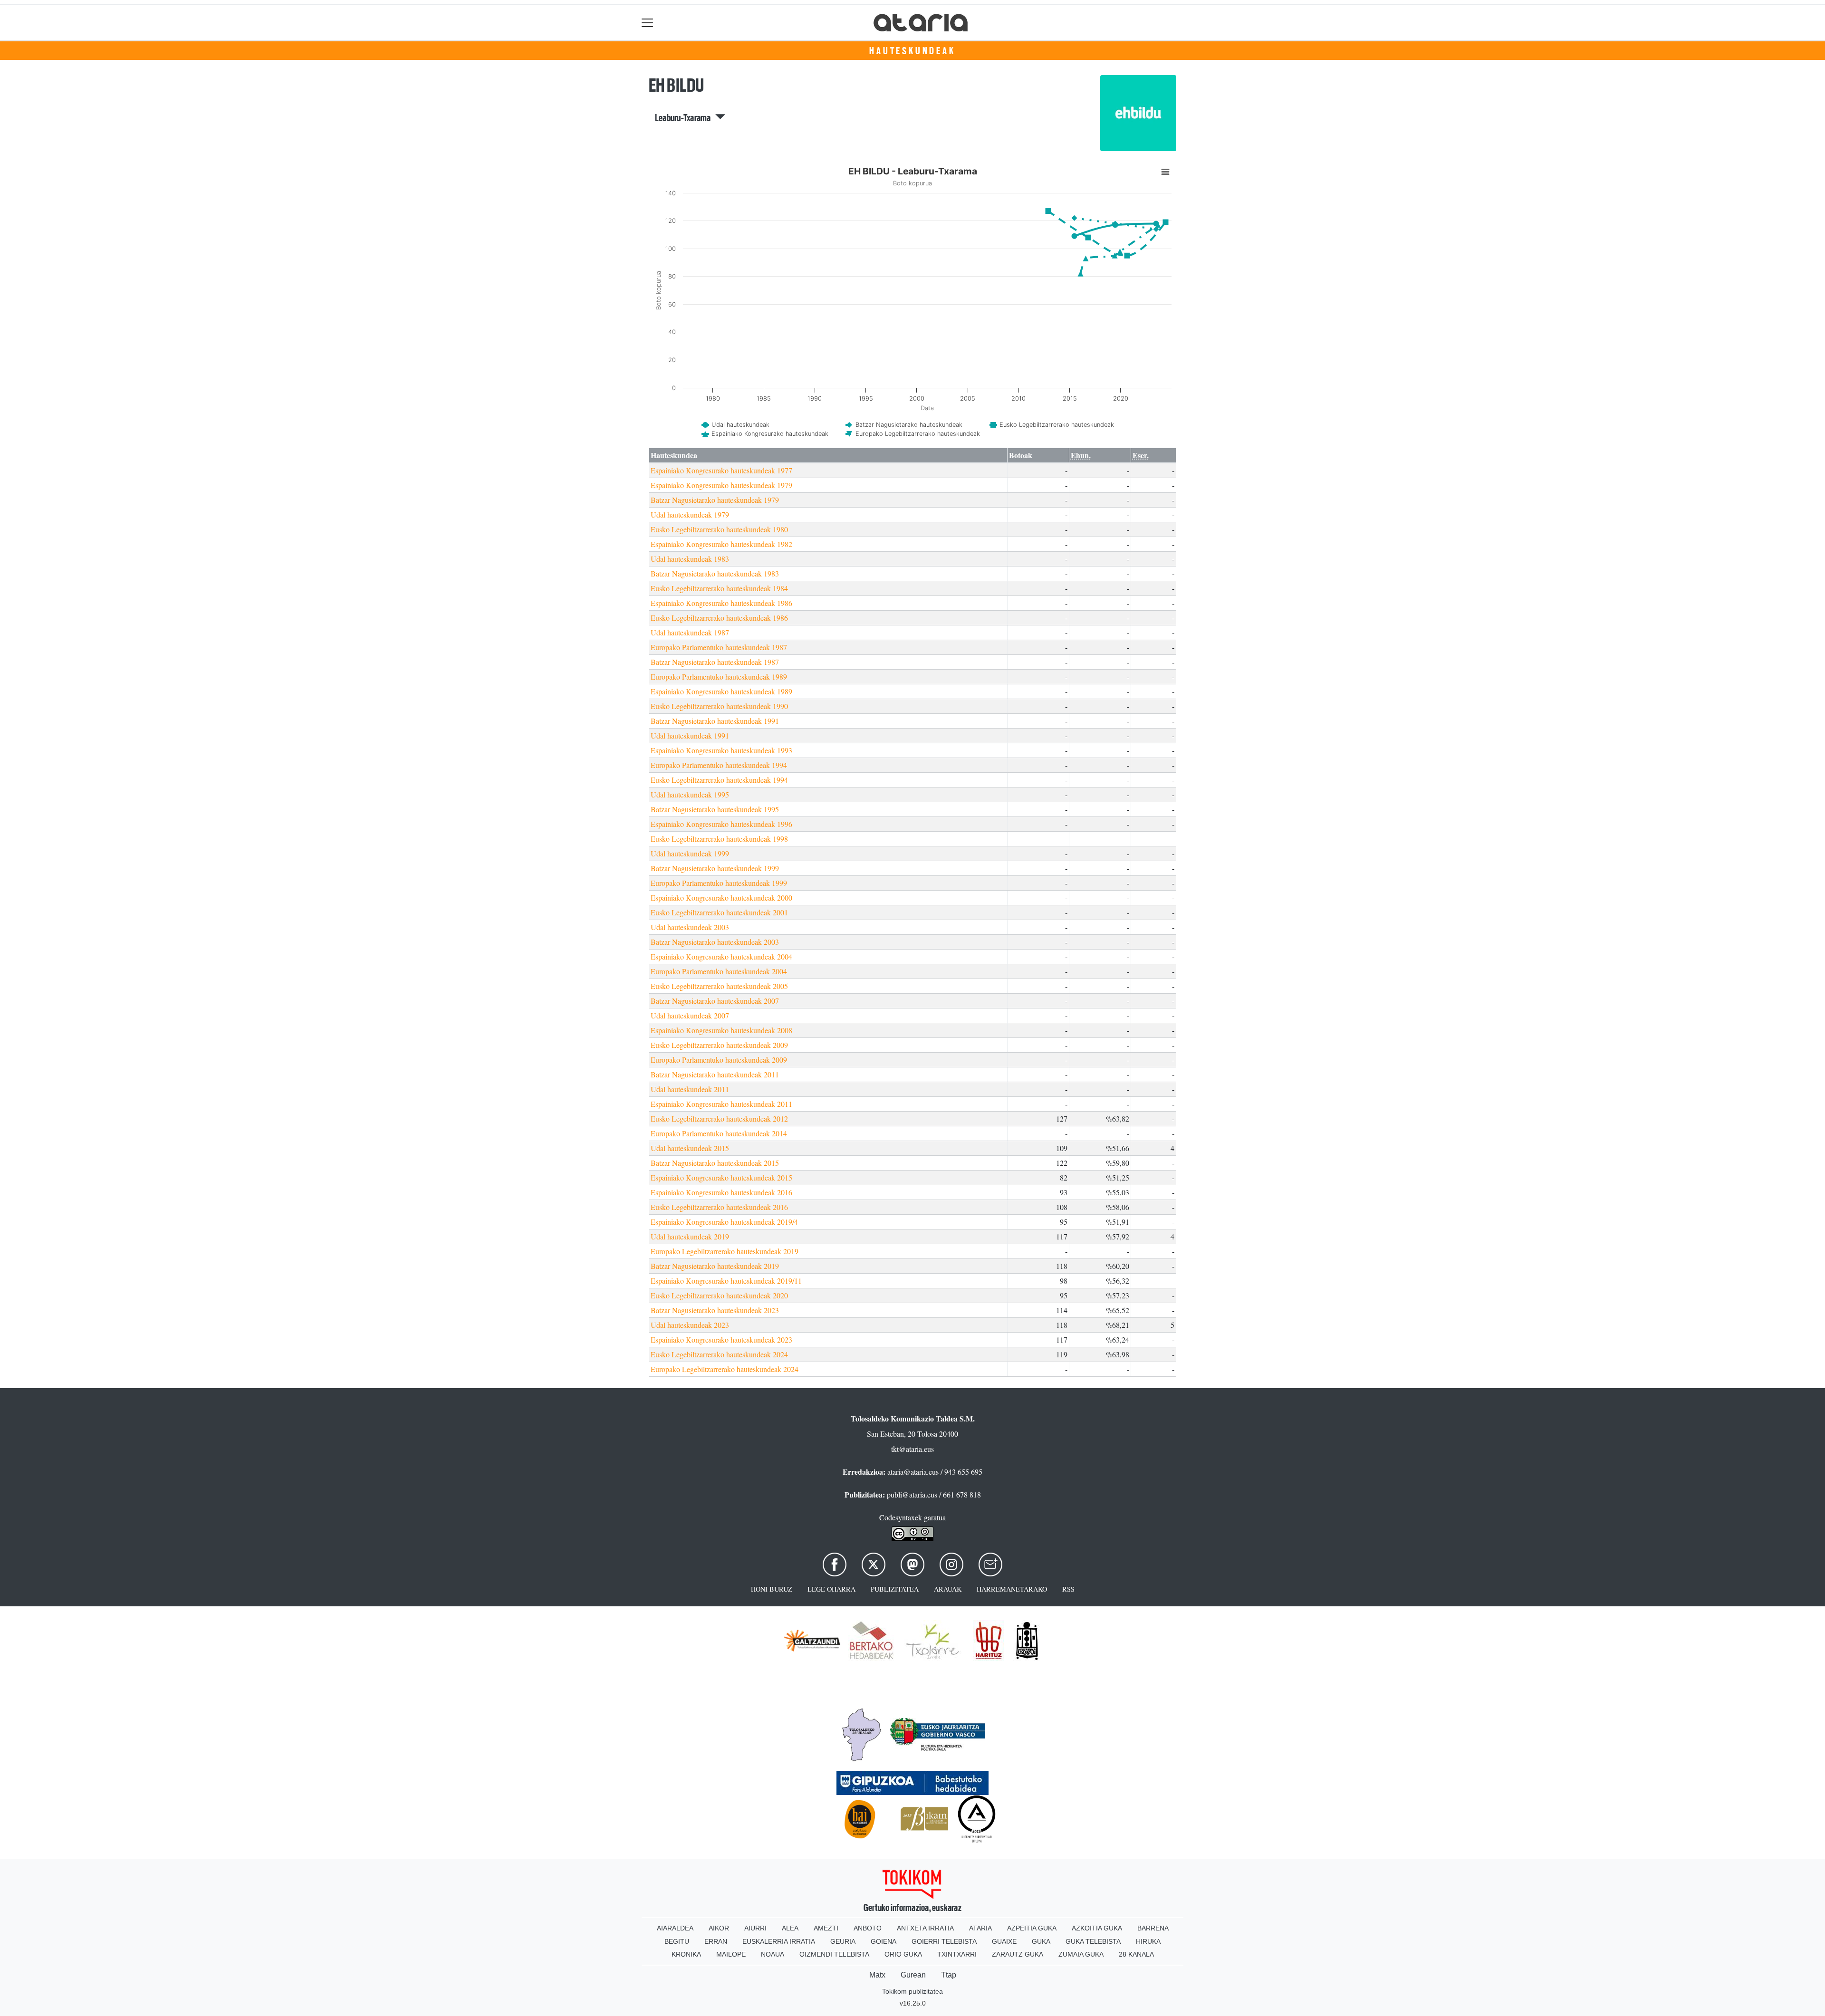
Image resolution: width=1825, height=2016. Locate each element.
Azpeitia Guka (1032, 1928)
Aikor (719, 1928)
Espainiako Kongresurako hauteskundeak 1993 (721, 750)
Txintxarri (957, 1954)
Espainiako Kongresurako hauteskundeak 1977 (721, 470)
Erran (716, 1941)
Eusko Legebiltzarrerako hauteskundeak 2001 (719, 912)
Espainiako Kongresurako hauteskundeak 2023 (721, 1339)
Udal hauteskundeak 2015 (690, 1148)
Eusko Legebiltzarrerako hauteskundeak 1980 (719, 529)
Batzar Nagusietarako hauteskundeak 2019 (715, 1266)
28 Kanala (1136, 1954)
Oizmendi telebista (834, 1954)
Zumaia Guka (1081, 1954)
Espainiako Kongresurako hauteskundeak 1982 (721, 544)
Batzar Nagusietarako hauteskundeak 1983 (715, 573)
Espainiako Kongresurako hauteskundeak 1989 (721, 691)
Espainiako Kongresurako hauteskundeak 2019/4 (724, 1222)
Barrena (1153, 1928)
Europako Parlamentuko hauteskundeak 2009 (719, 1060)
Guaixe (1004, 1941)
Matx (877, 1975)
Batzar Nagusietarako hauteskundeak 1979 (715, 500)
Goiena (884, 1941)
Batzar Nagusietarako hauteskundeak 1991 (715, 721)
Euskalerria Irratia (779, 1941)
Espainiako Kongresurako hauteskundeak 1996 (721, 824)
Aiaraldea (675, 1928)
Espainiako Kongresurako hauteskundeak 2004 (721, 956)
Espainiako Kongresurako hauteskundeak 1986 (721, 603)
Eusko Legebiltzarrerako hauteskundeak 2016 (719, 1207)
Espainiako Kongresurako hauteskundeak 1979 (721, 485)
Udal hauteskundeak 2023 (690, 1325)
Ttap (949, 1975)
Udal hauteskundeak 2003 (690, 927)
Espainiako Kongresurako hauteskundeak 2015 (721, 1177)
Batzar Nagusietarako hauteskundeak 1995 (715, 809)
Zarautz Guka (1018, 1954)
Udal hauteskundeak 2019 (690, 1236)
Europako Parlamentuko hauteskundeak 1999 (719, 883)
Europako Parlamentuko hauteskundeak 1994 (719, 765)
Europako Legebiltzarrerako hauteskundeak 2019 (725, 1251)
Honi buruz (772, 1589)
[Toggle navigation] (648, 23)
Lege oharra (831, 1589)
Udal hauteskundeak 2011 (690, 1089)
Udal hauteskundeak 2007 (690, 1015)
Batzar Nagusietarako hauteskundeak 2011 (715, 1074)
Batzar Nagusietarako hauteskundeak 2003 (715, 942)
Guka (1041, 1941)
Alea (790, 1928)
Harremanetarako (1012, 1589)
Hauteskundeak (912, 51)
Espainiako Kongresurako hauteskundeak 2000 (721, 898)
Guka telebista (1093, 1941)
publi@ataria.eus (912, 1494)
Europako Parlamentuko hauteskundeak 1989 (719, 677)
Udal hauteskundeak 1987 (690, 632)
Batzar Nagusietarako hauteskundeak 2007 (715, 1001)
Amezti (826, 1928)
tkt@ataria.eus (912, 1449)
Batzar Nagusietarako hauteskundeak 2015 (715, 1163)
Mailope (731, 1954)
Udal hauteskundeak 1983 (690, 559)
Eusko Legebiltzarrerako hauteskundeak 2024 (719, 1354)
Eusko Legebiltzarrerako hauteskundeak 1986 (719, 618)
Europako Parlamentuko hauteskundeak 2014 (719, 1133)
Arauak (948, 1589)
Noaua (773, 1954)
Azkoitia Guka (1097, 1928)
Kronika (686, 1954)
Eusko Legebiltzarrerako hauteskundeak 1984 (719, 588)
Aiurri (755, 1928)
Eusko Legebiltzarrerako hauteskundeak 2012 (719, 1118)
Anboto (868, 1928)
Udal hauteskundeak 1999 (690, 853)
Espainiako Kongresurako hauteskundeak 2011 (721, 1104)
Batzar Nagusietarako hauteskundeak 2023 (715, 1310)
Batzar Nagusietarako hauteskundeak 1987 (715, 662)
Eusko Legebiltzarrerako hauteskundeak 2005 (719, 986)
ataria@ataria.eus (913, 1472)
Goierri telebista (944, 1941)
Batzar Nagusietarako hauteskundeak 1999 (715, 868)
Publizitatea (895, 1589)
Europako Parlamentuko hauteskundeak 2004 (719, 971)
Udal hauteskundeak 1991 (690, 735)
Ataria (980, 1928)
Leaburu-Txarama (685, 118)
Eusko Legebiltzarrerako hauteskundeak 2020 (719, 1295)
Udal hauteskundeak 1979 (690, 514)
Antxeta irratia (925, 1928)
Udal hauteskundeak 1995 (690, 794)
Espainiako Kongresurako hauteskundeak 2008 (721, 1030)
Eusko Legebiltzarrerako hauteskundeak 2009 (719, 1045)
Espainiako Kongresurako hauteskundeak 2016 (721, 1192)
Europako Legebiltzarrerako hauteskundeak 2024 (725, 1369)
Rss (1068, 1589)
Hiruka (1148, 1941)
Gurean (913, 1975)
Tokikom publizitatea (912, 1991)
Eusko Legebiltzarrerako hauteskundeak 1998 (719, 839)
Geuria (843, 1941)
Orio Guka (903, 1954)
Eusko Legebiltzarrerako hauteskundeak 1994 (719, 780)
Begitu (677, 1941)
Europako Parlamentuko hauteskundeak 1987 (719, 647)
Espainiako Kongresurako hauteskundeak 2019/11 (726, 1281)
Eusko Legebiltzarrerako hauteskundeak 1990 (719, 706)
